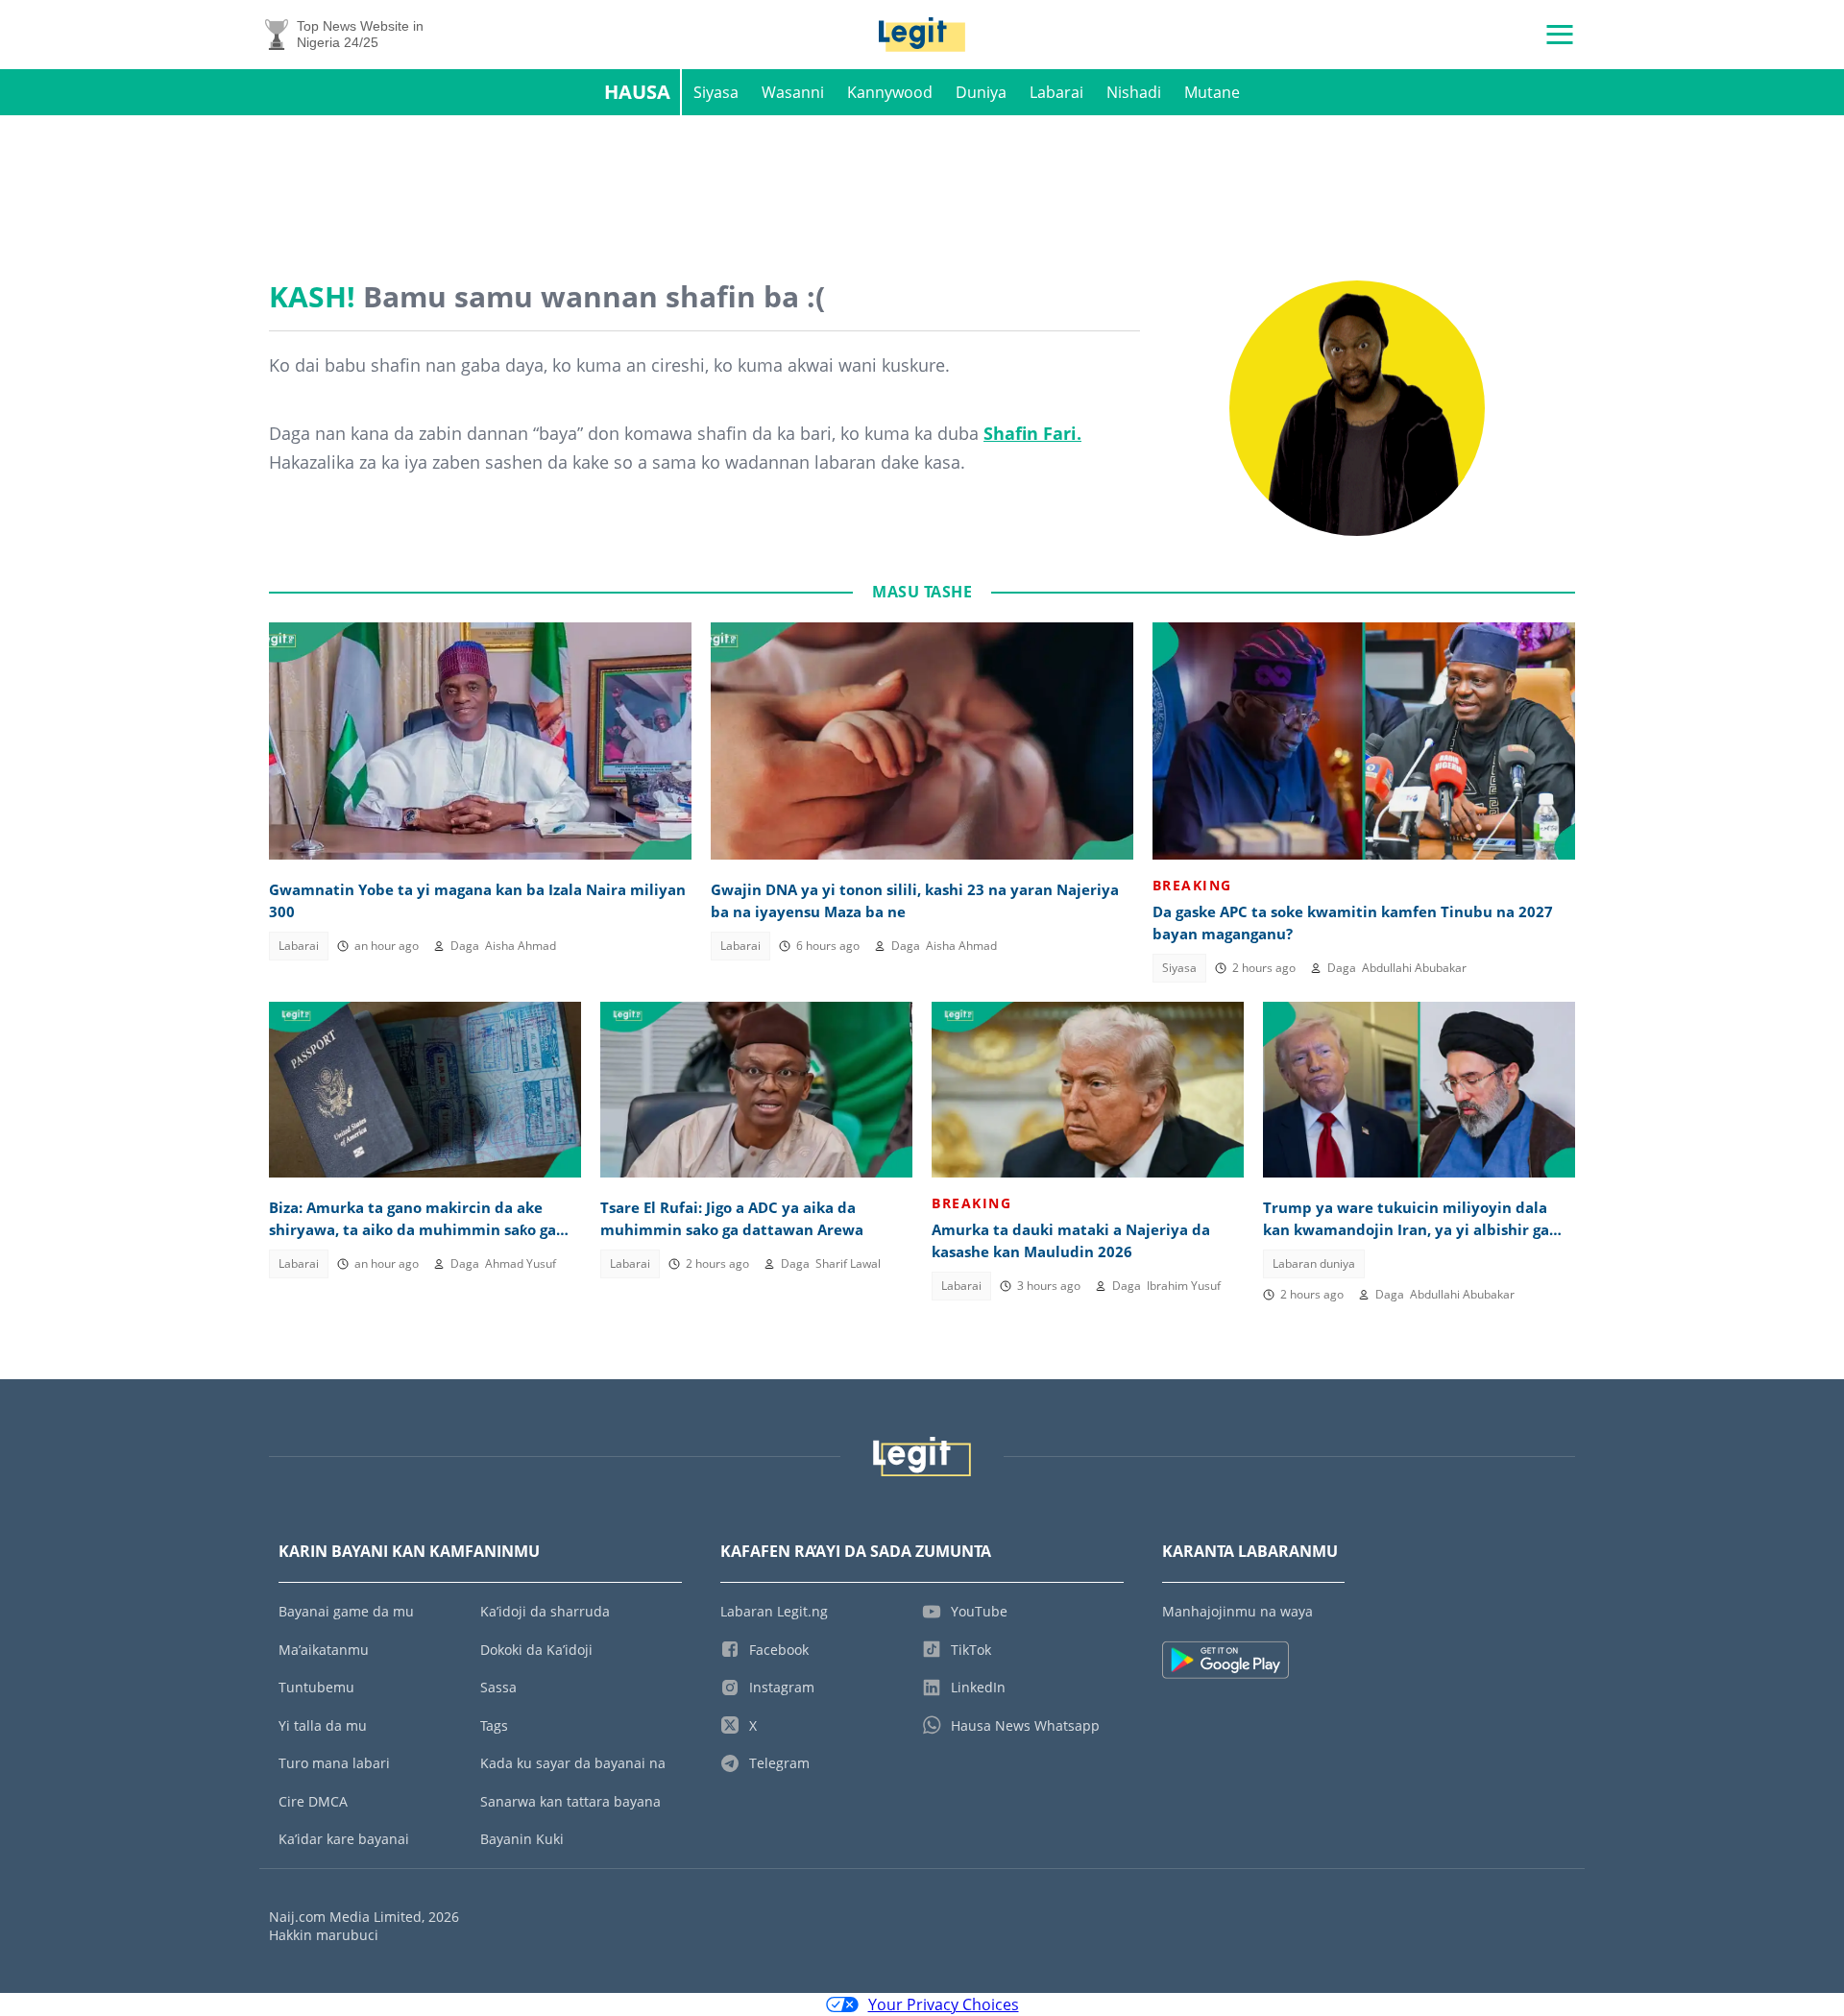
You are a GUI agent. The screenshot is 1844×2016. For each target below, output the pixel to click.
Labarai (1056, 92)
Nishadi (1134, 92)
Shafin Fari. (1032, 433)
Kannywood (890, 92)
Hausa (637, 92)
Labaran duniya (1314, 1263)
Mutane (1212, 92)
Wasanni (793, 92)
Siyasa (716, 92)
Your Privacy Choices (944, 2004)
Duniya (981, 92)
